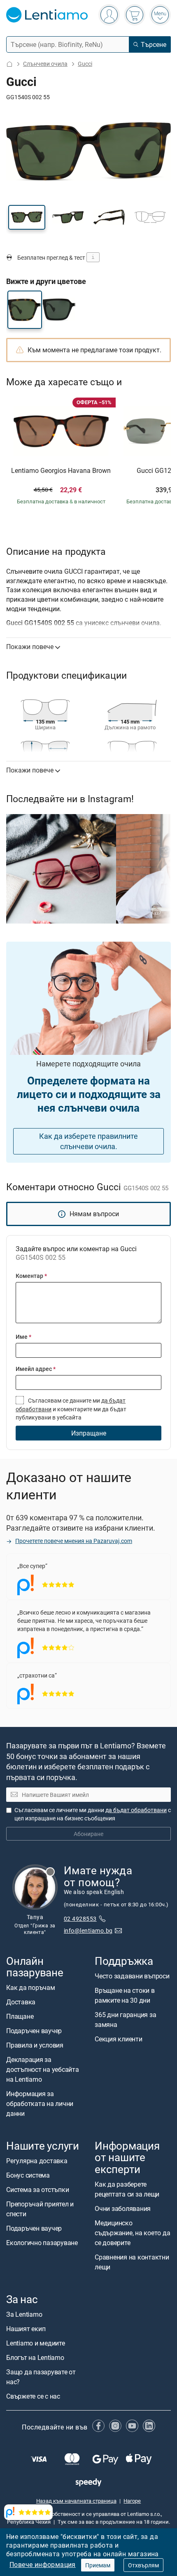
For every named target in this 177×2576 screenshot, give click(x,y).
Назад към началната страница (76, 2501)
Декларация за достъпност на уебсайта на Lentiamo (43, 2069)
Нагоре (132, 2501)
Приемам (98, 2565)
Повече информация (43, 2564)
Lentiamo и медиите (36, 2343)
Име (23, 1337)
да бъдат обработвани (136, 1810)
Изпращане (89, 1433)
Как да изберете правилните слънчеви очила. (88, 1141)
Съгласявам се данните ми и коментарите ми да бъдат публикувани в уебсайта (71, 1409)
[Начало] (9, 64)
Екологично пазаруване (42, 2243)
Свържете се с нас (33, 2396)
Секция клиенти (119, 2039)
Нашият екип (26, 2329)
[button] (27, 217)
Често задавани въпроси (132, 1976)
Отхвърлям (143, 2565)
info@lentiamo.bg (88, 1930)
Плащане (20, 2016)
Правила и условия (35, 2045)
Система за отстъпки (37, 2190)
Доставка (21, 2002)
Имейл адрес (36, 1369)
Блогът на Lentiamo (35, 2357)
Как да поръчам (31, 1987)
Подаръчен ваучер (34, 2031)
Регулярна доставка (37, 2161)
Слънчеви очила (45, 64)
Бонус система (28, 2175)
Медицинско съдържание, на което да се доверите (132, 2233)
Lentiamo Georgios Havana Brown (61, 471)
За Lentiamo (24, 2314)
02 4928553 (80, 1919)
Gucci (85, 64)
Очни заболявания (123, 2208)
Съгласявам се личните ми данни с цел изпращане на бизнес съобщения (93, 1814)
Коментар (31, 1276)
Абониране (88, 1834)
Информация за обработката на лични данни (40, 2104)
